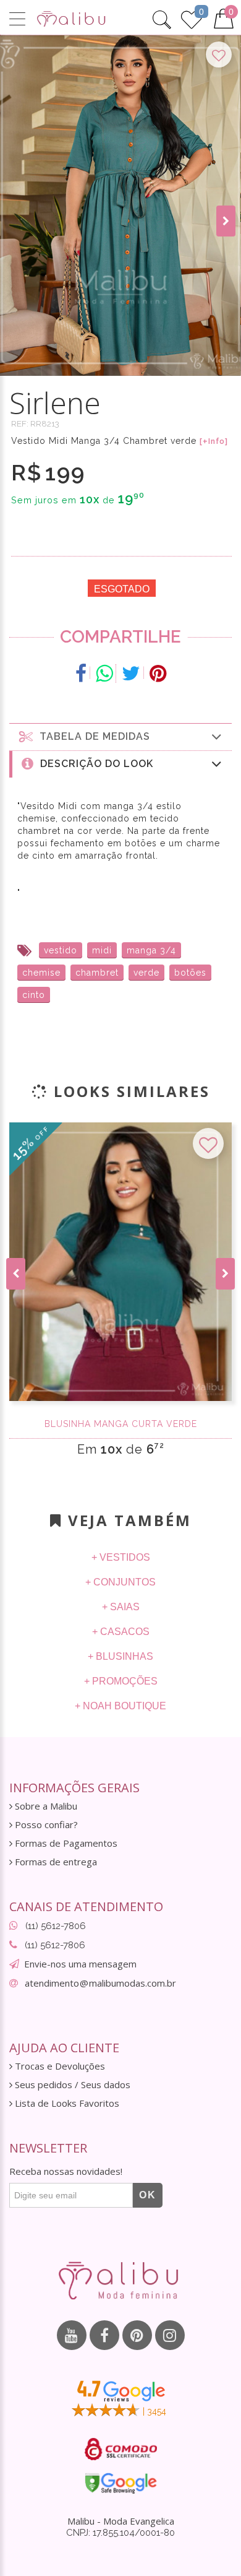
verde (146, 973)
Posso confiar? (45, 1825)
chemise (41, 973)
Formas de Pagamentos (65, 1843)
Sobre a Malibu (45, 1806)
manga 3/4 (151, 950)
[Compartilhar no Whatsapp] (104, 674)
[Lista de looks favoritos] (192, 18)
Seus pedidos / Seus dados (71, 2085)
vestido (61, 950)
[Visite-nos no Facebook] (104, 2335)
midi (102, 950)
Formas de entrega (55, 1862)
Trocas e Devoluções (59, 2066)
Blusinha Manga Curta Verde (121, 1424)
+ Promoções (121, 1681)
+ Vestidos (121, 1557)
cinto (34, 995)
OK (148, 2195)
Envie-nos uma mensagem (80, 1964)
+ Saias (121, 1607)
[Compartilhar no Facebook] (81, 674)
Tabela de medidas (92, 736)
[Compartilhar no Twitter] (131, 674)
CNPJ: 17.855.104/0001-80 (120, 2533)
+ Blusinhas (120, 1656)
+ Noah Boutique (120, 1706)
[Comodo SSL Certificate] (121, 2449)
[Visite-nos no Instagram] (170, 2335)
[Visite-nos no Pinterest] (137, 2335)
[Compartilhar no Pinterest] (158, 674)
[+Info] (214, 441)
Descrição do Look (94, 764)
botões (190, 973)
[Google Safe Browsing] (121, 2483)
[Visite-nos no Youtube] (72, 2335)
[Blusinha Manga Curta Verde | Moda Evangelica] (120, 1262)
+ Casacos (121, 1632)
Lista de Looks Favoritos (66, 2103)
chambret (97, 973)
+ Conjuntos (120, 1582)
